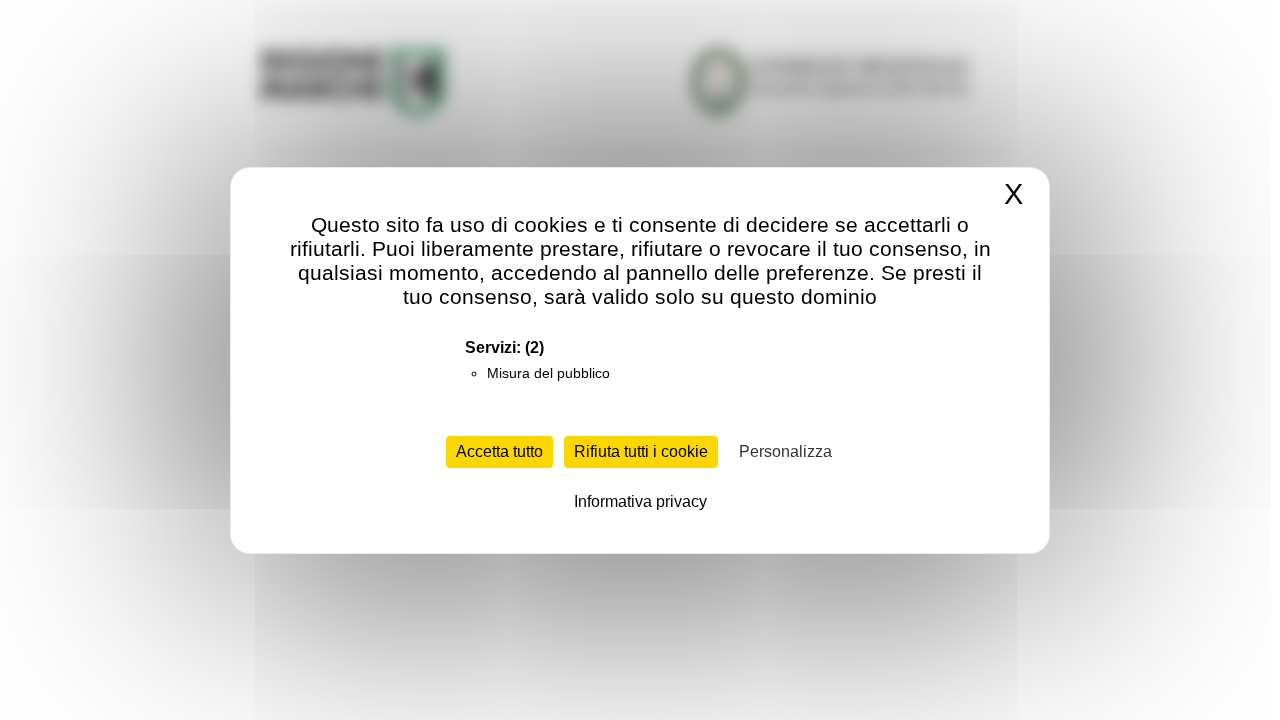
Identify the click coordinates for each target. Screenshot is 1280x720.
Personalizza (785, 451)
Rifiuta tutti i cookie (641, 451)
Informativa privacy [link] (640, 501)
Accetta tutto (499, 451)
